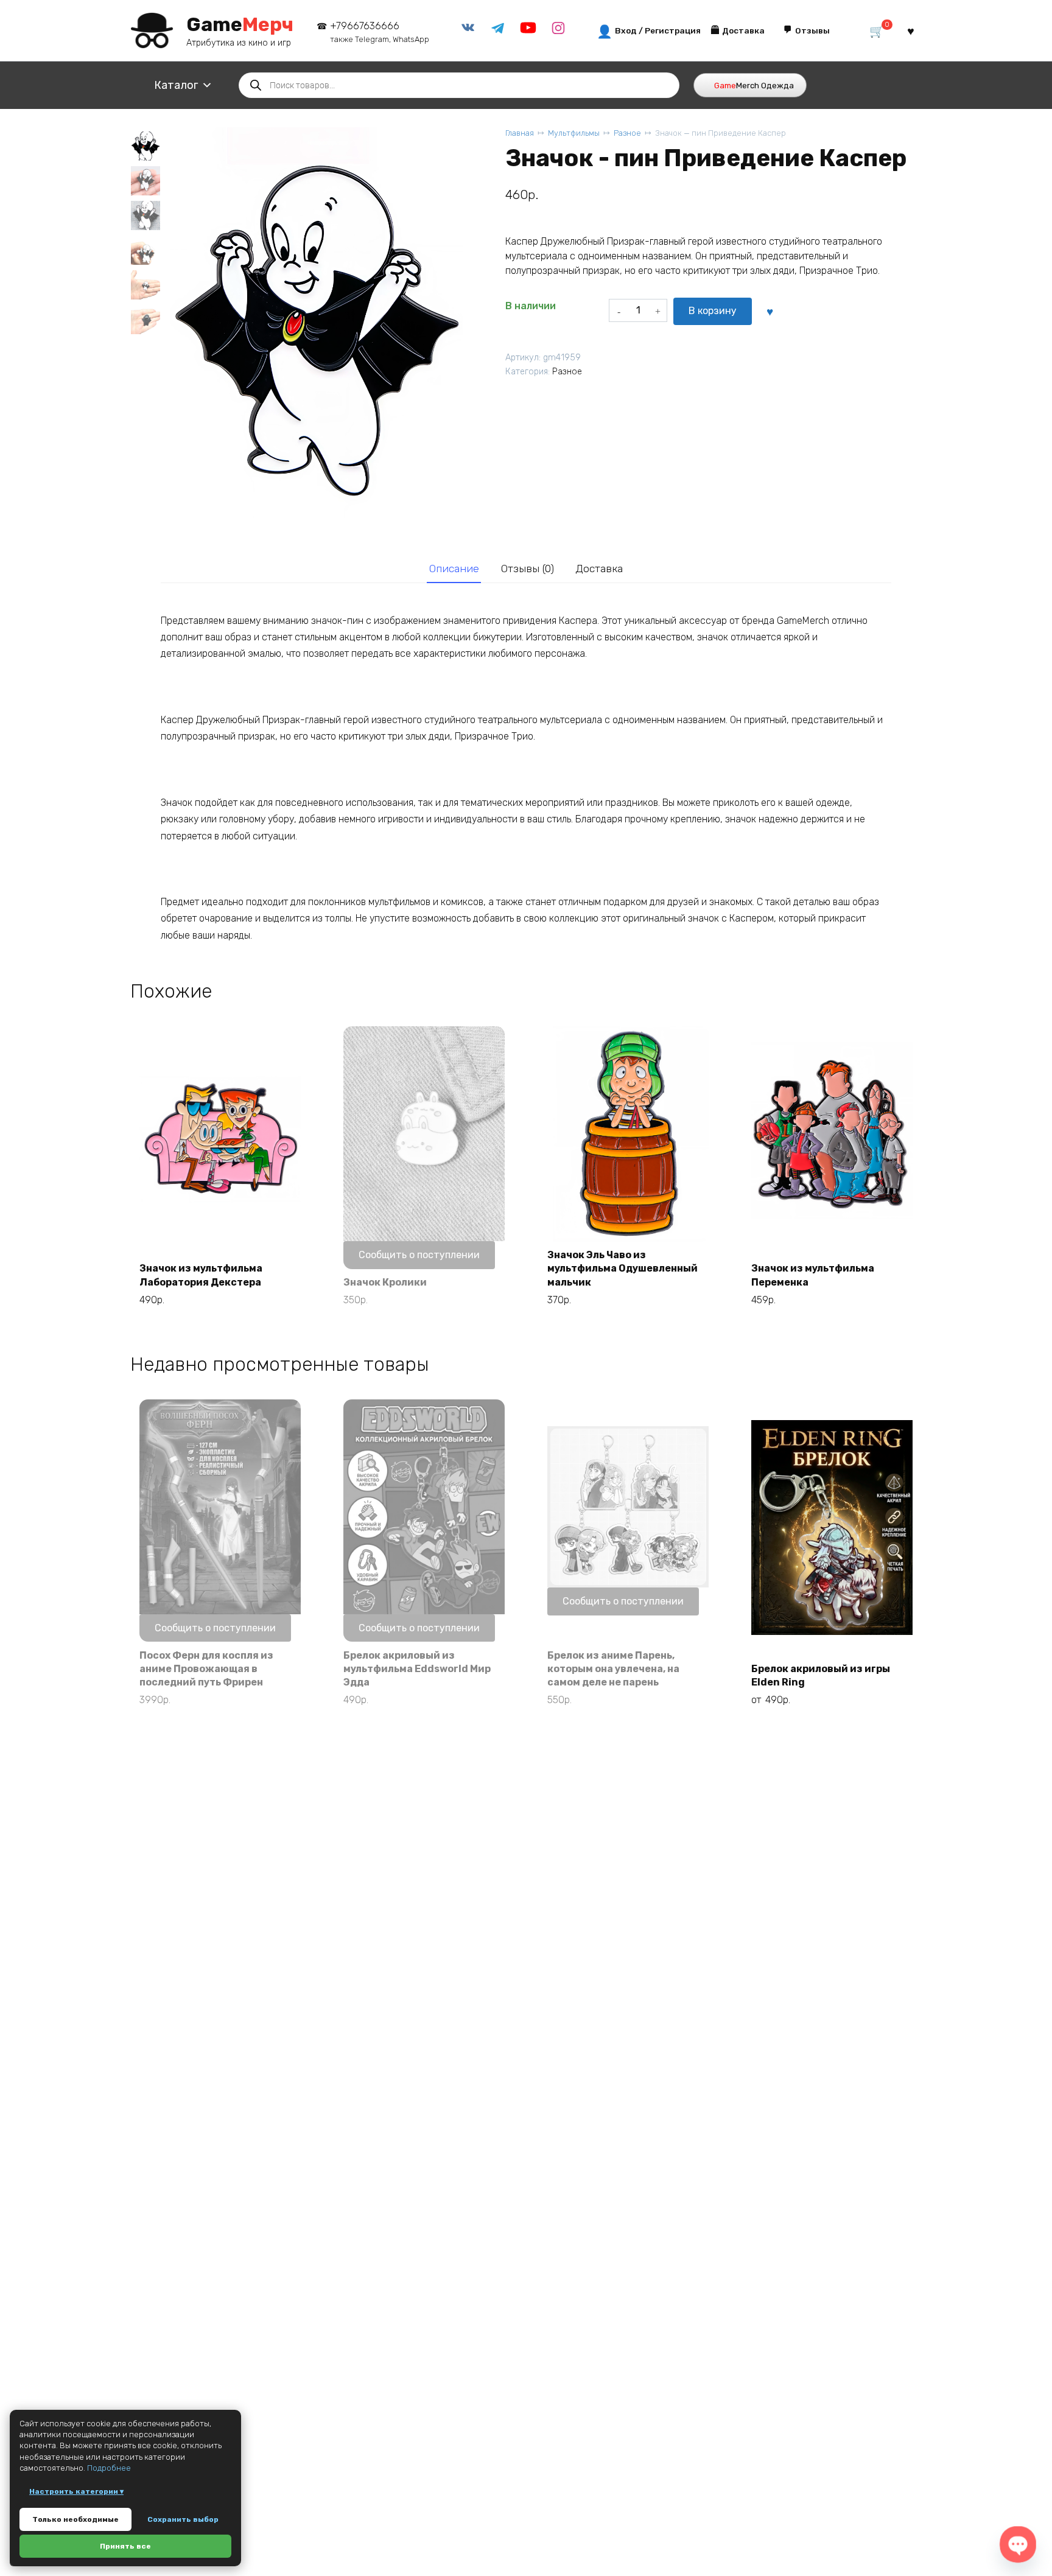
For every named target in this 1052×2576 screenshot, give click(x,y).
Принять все (125, 2546)
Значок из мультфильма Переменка (813, 1275)
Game (240, 24)
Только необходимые (75, 2519)
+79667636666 (380, 32)
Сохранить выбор (183, 2519)
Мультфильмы (574, 133)
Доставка (599, 569)
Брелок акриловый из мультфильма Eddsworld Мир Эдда (417, 1669)
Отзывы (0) (528, 569)
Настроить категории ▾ (76, 2491)
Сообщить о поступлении (419, 1255)
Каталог (176, 85)
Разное (627, 133)
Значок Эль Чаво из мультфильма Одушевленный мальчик (622, 1269)
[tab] (454, 569)
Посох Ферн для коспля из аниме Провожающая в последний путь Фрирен (206, 1669)
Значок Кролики (385, 1282)
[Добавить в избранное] (770, 311)
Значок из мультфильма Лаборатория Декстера (201, 1275)
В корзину (713, 311)
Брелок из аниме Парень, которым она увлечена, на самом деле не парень (613, 1669)
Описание (454, 569)
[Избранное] (911, 31)
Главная (520, 133)
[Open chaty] (1018, 2544)
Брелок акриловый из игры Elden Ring (821, 1675)
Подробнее (109, 2468)
